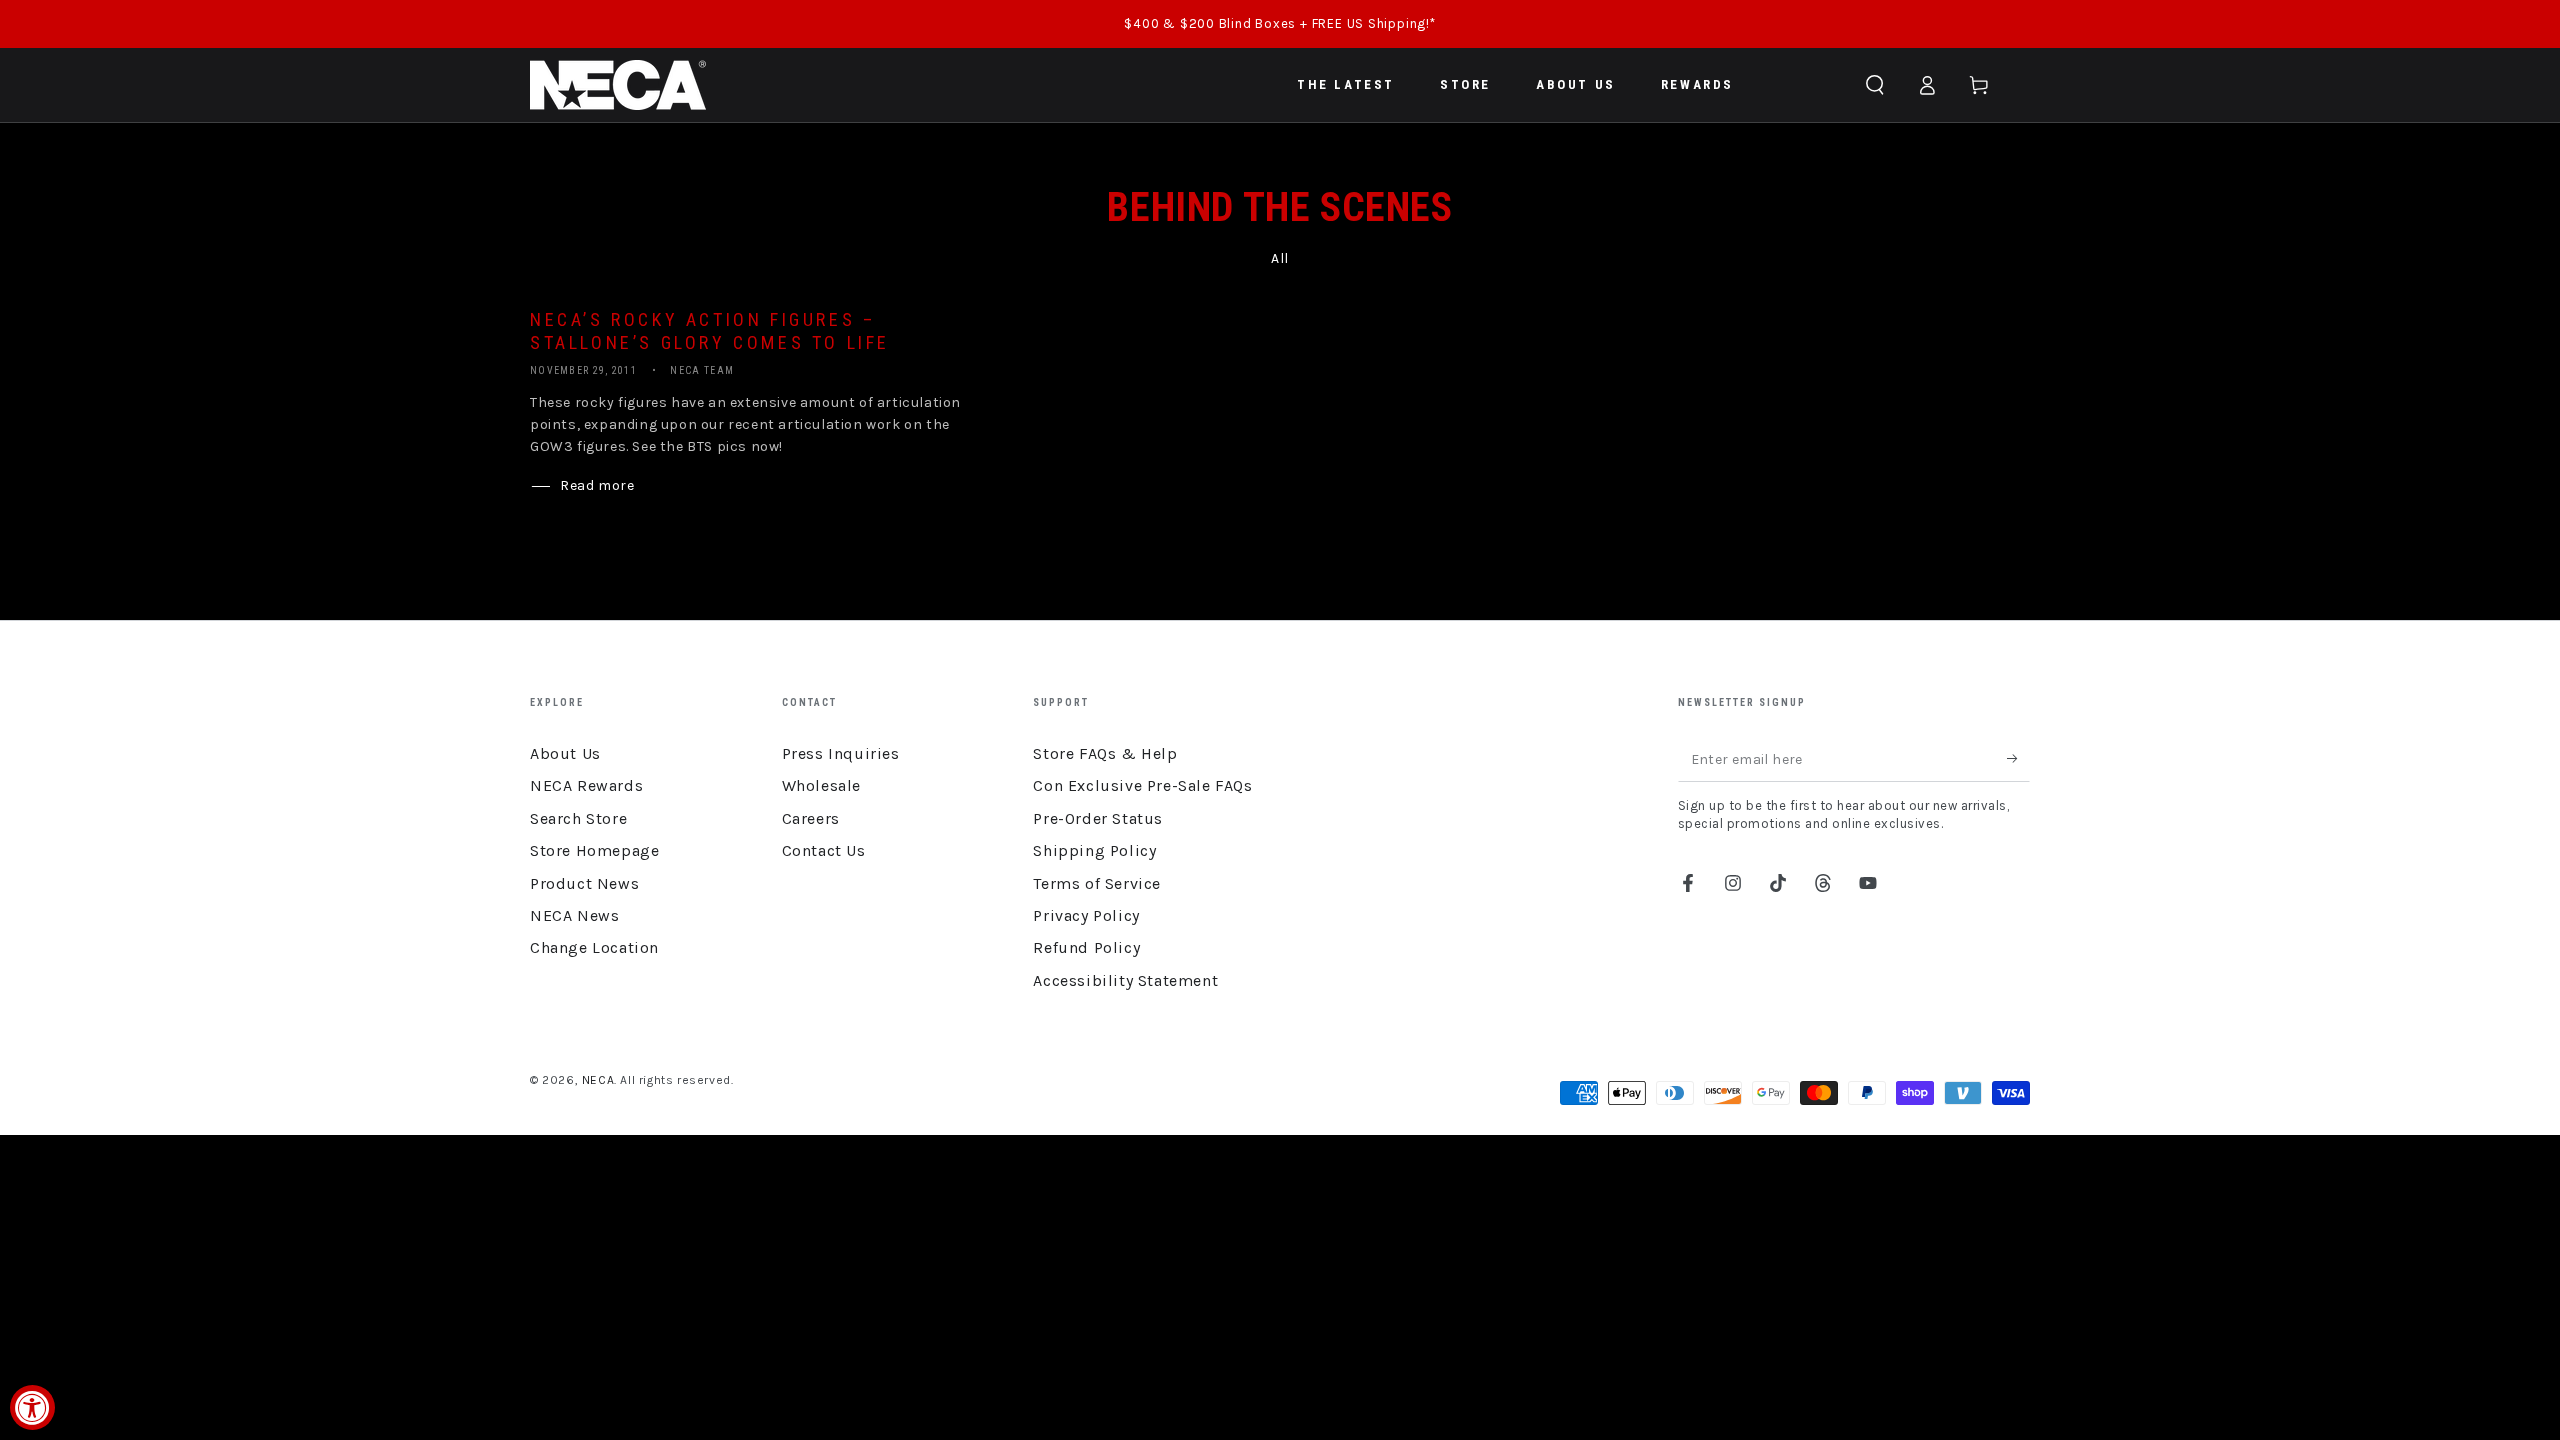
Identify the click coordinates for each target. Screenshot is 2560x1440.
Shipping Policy (1094, 850)
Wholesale (821, 785)
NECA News (574, 915)
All (1280, 258)
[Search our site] (1875, 85)
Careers (811, 818)
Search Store (578, 818)
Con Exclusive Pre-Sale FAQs (1142, 785)
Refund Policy (1086, 947)
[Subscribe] (2018, 759)
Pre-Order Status (1098, 818)
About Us (565, 753)
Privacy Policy (1086, 915)
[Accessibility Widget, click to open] (32, 1407)
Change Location (594, 947)
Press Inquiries (841, 753)
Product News (584, 883)
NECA (598, 1080)
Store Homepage (594, 850)
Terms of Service (1097, 883)
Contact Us (824, 850)
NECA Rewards (586, 785)
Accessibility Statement (1125, 980)
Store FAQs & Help (1105, 753)
